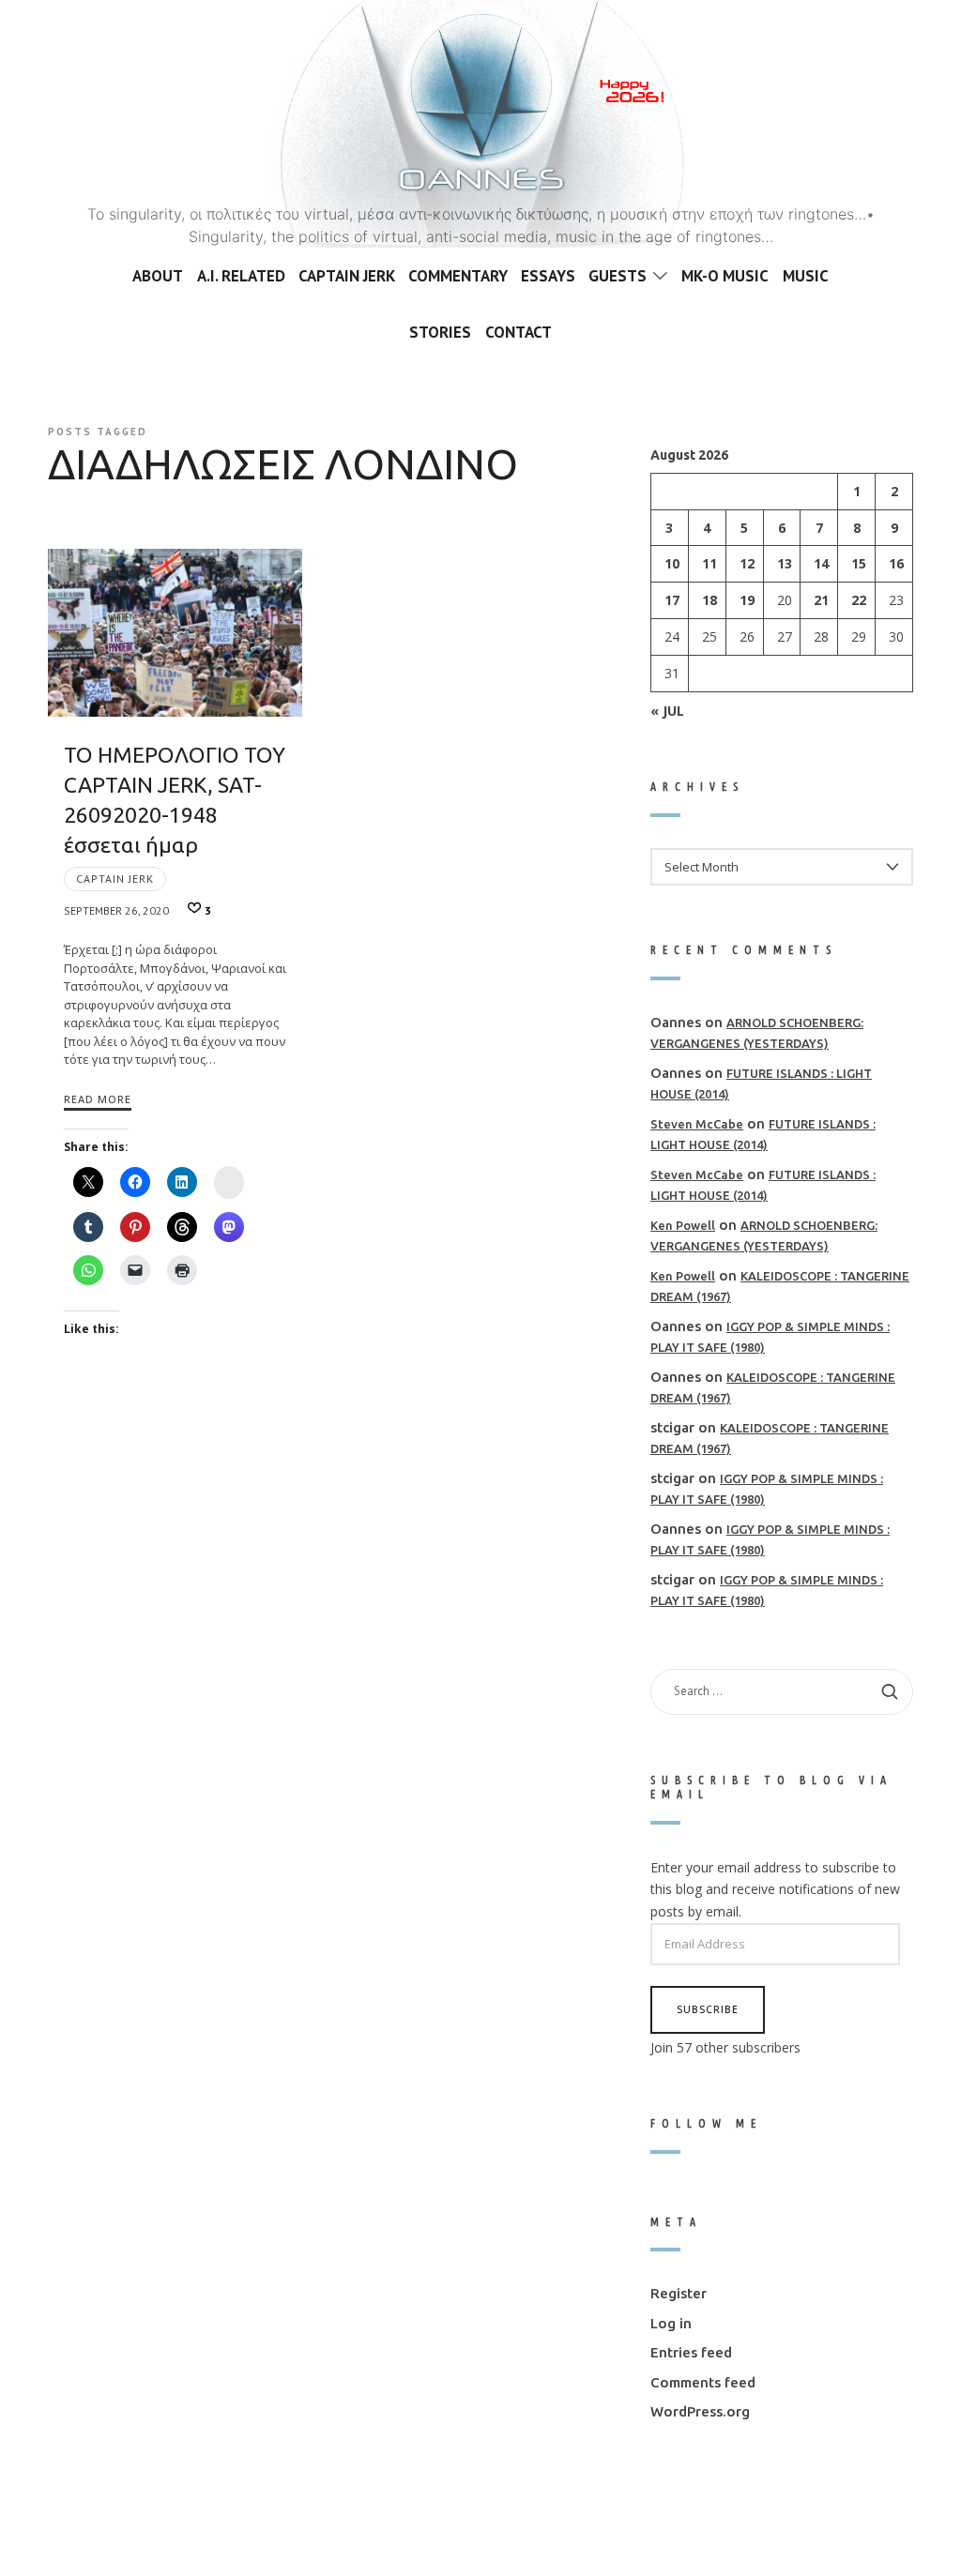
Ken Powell (683, 1224)
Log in (671, 2322)
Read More (98, 1099)
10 (672, 563)
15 (859, 563)
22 (859, 600)
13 (784, 563)
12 (746, 563)
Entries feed (691, 2352)
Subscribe (708, 2009)
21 (821, 600)
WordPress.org (700, 2411)
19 (746, 600)
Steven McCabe (697, 1123)
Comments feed (703, 2381)
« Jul (667, 710)
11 (709, 563)
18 (709, 600)
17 (672, 600)
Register (679, 2293)
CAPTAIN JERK (115, 879)
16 (896, 563)
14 (821, 563)
